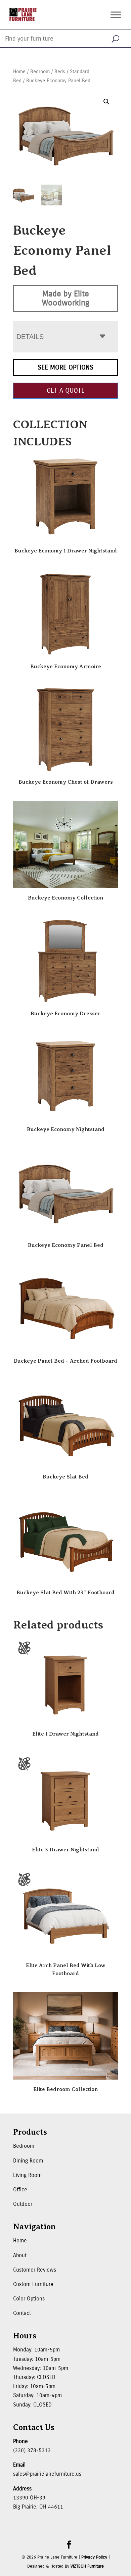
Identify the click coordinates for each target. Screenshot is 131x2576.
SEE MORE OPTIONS (65, 367)
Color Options (29, 2299)
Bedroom (40, 71)
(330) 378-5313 (32, 2450)
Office (20, 2190)
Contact (22, 2313)
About (20, 2255)
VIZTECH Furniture (87, 2566)
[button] (106, 102)
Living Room (27, 2175)
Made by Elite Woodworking (66, 298)
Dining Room (28, 2161)
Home (19, 71)
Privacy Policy (94, 2557)
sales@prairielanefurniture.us (47, 2474)
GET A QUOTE (66, 391)
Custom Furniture (33, 2284)
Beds (60, 71)
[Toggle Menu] (116, 15)
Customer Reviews (35, 2270)
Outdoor (23, 2204)
